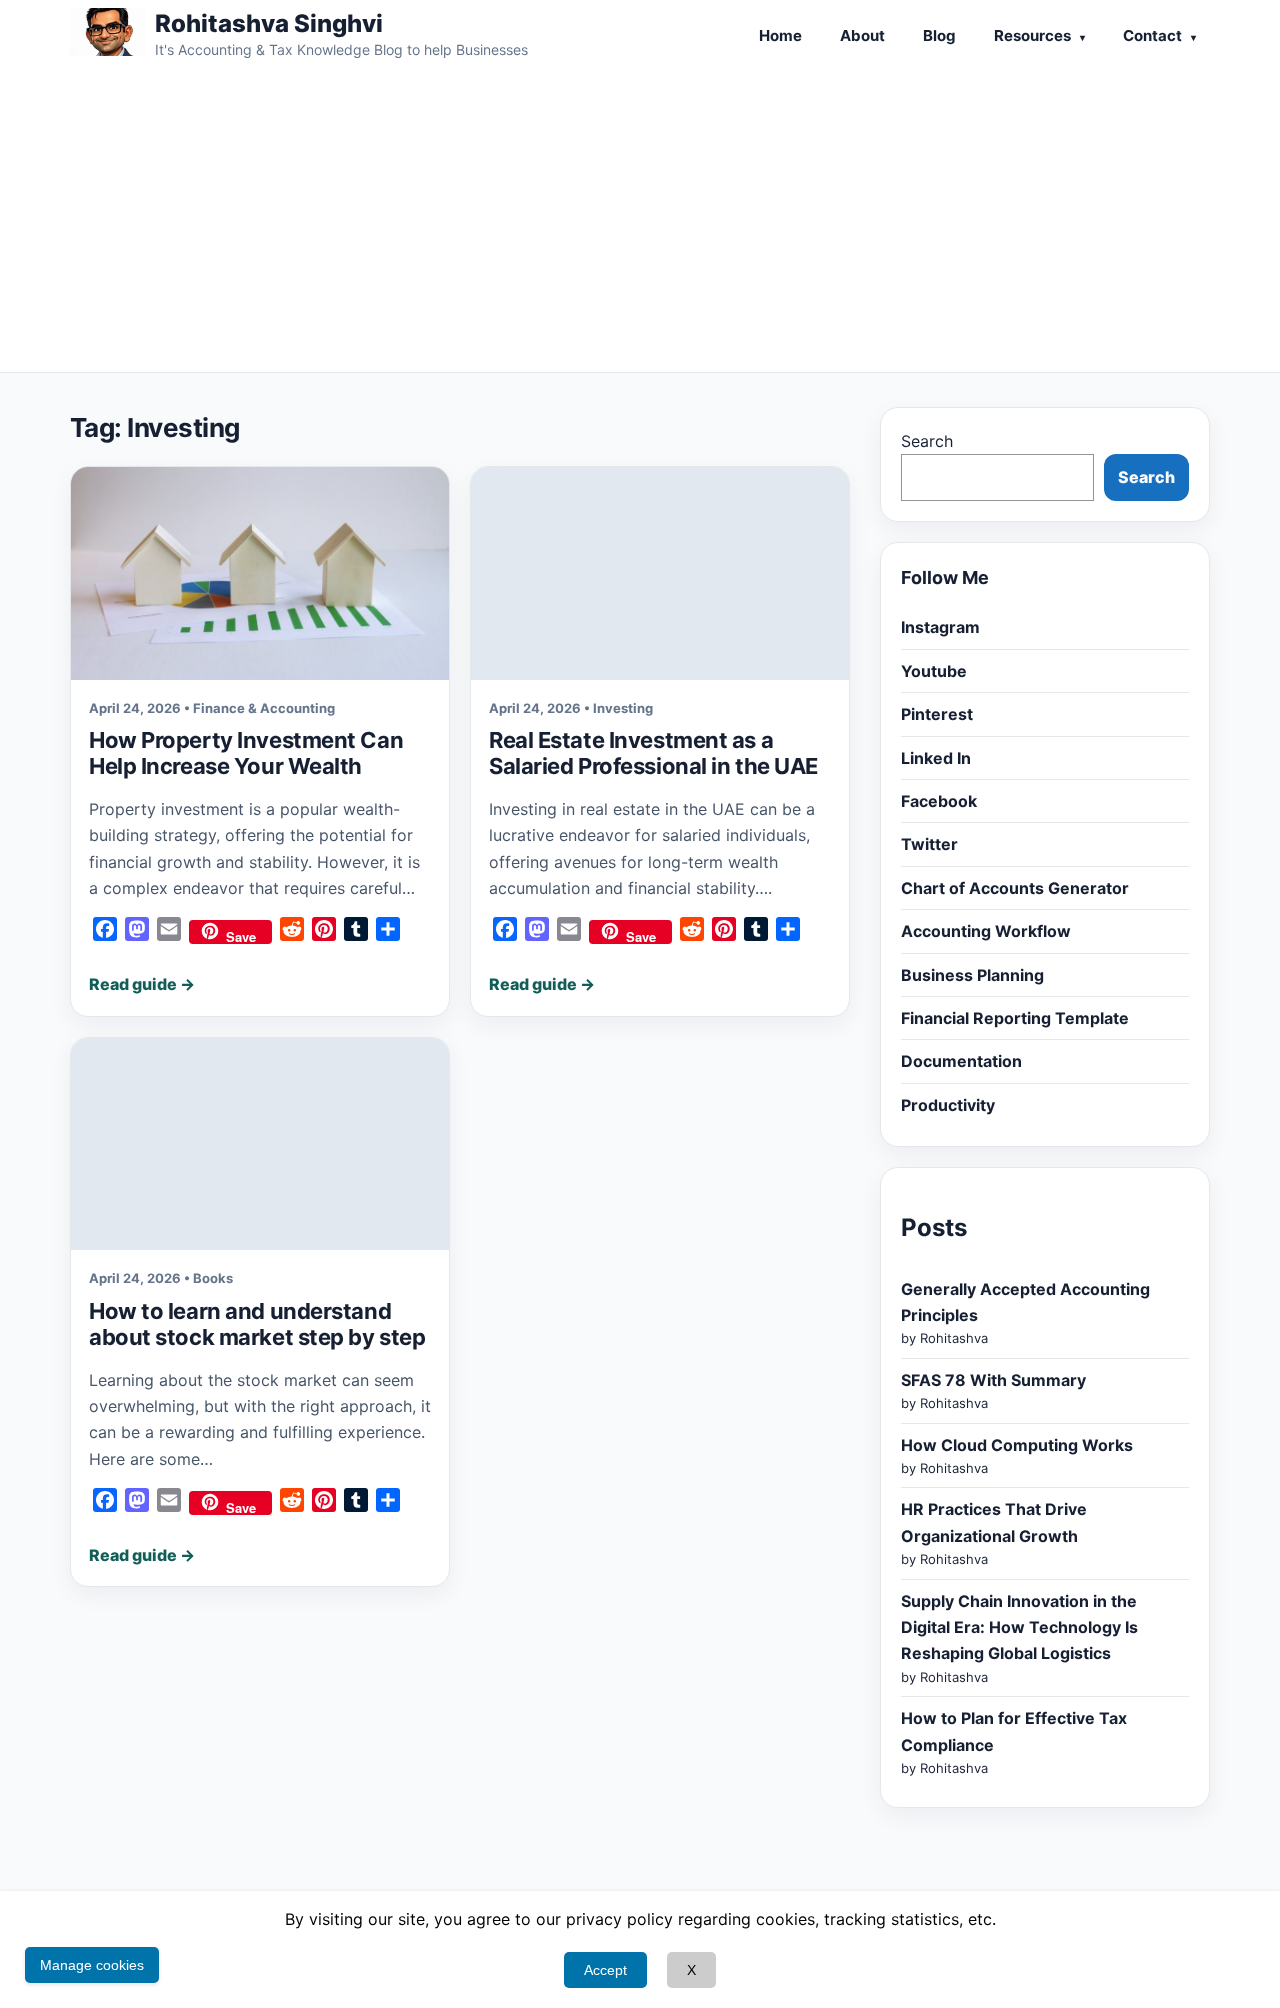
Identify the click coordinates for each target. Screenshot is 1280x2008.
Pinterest (937, 714)
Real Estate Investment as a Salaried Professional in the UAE (653, 753)
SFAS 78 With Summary (993, 1380)
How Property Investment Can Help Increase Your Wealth (246, 753)
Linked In (936, 758)
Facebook (939, 801)
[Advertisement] (640, 222)
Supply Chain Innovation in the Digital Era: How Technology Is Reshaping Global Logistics (1019, 1627)
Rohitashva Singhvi (269, 23)
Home (780, 35)
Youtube (934, 671)
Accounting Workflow (986, 931)
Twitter (929, 844)
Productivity (948, 1105)
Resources (1032, 35)
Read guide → (142, 984)
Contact (1152, 35)
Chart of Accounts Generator (1015, 888)
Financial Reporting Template (1015, 1018)
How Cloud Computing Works (1017, 1445)
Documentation (961, 1061)
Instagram (940, 627)
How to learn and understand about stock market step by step (257, 1324)
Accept (605, 1970)
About (862, 35)
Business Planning (972, 975)
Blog (939, 35)
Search (927, 441)
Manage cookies (92, 1965)
